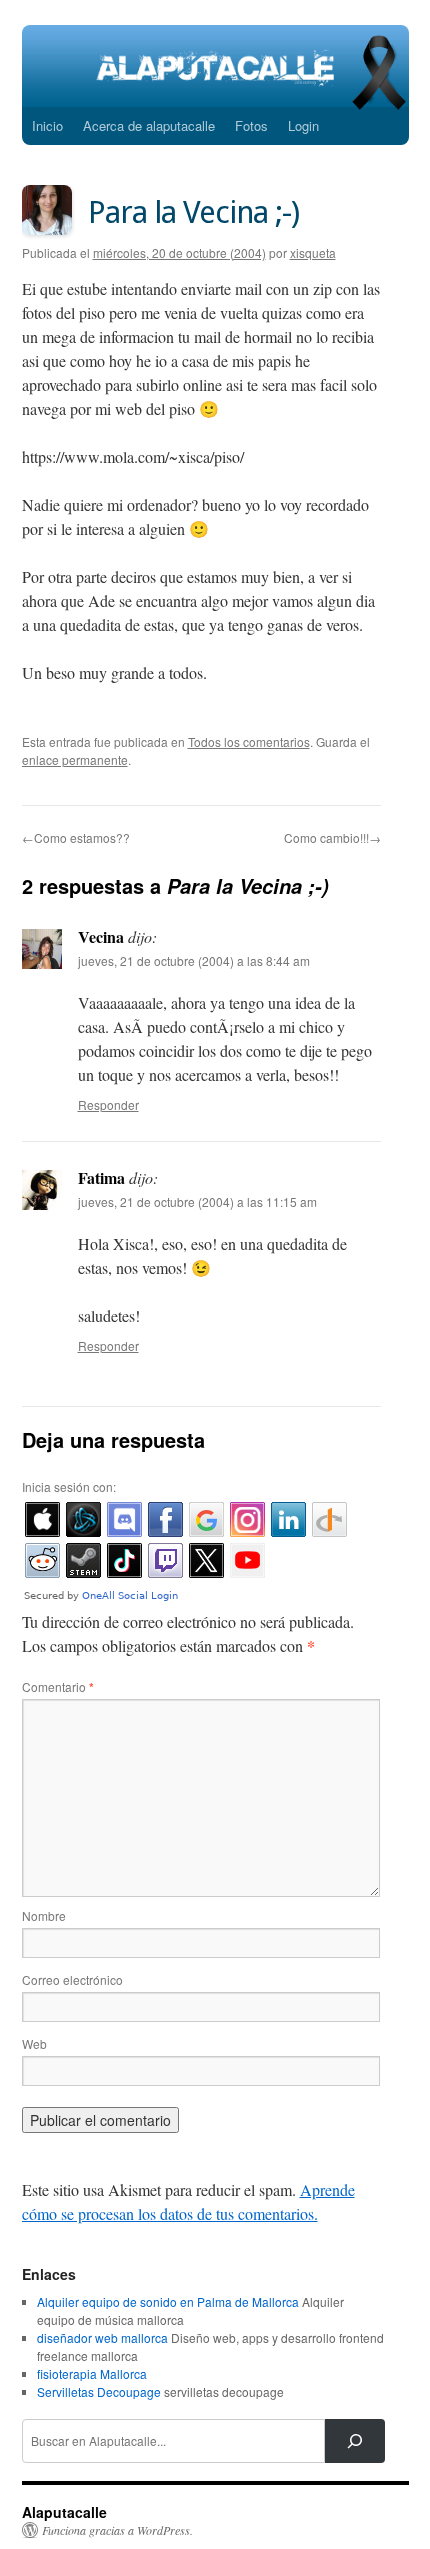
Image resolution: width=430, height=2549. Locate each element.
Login (303, 125)
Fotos (251, 125)
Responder (108, 1104)
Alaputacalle (64, 2512)
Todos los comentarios (249, 741)
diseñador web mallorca (102, 2337)
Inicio (47, 125)
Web (34, 2043)
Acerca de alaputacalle (149, 125)
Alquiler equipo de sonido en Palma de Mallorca (168, 2301)
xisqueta (313, 252)
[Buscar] (355, 2441)
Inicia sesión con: (69, 1486)
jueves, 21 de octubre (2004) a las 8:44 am (194, 960)
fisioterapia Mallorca (92, 2373)
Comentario (58, 1686)
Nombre (44, 1915)
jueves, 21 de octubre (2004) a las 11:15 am (197, 1201)
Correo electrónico (72, 1979)
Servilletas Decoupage (99, 2391)
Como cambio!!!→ (332, 837)
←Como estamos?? (76, 837)
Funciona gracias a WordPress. (117, 2530)
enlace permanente (75, 759)
